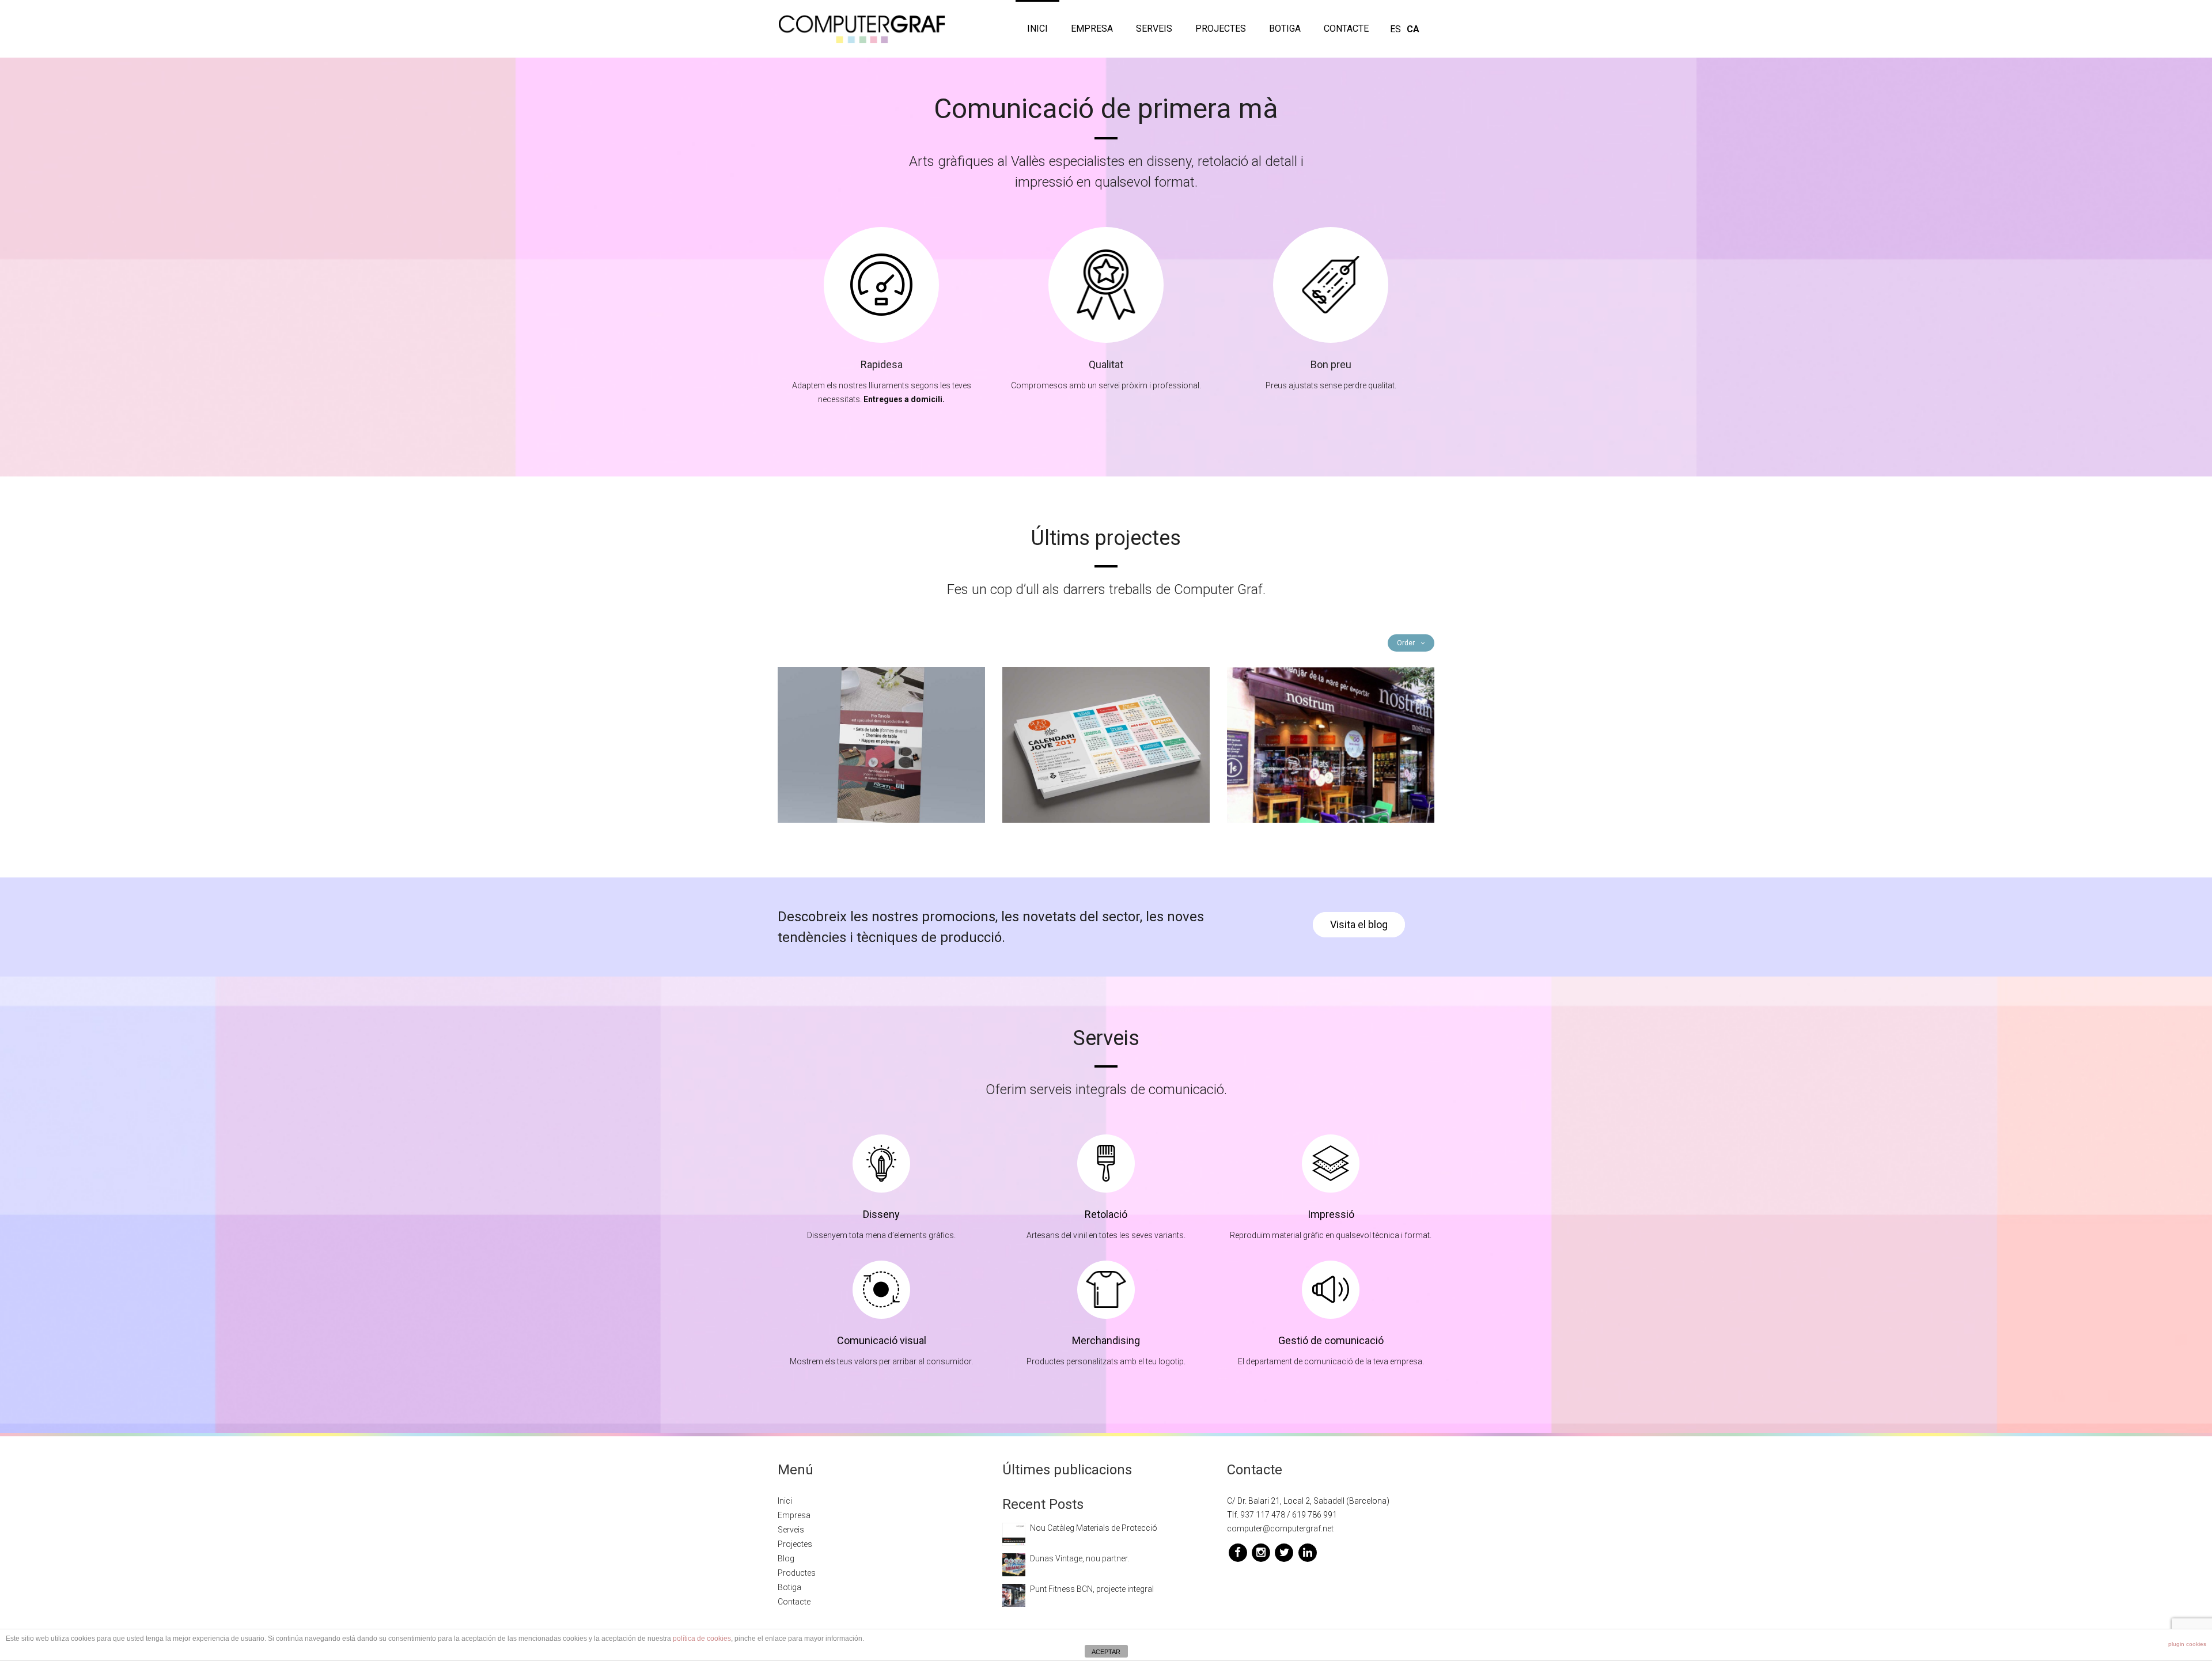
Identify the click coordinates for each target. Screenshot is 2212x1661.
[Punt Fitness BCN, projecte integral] (1014, 1595)
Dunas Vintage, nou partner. (1080, 1558)
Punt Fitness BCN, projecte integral (1092, 1589)
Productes (797, 1573)
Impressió (1331, 1214)
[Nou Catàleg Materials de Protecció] (1014, 1534)
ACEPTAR (1106, 1652)
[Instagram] (1262, 1552)
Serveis (1154, 29)
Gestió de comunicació (1331, 1340)
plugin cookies (2187, 1644)
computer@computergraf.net (1280, 1528)
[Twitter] (1285, 1552)
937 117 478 (1263, 1515)
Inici (1037, 29)
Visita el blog (1359, 924)
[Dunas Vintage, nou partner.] (1014, 1564)
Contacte (1346, 29)
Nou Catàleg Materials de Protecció (1094, 1528)
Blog (786, 1558)
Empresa (1092, 29)
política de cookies (702, 1639)
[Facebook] (1238, 1552)
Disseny (881, 1214)
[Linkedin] (1307, 1552)
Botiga (1285, 29)
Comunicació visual (882, 1340)
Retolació (1106, 1214)
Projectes (1221, 29)
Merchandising (1106, 1340)
